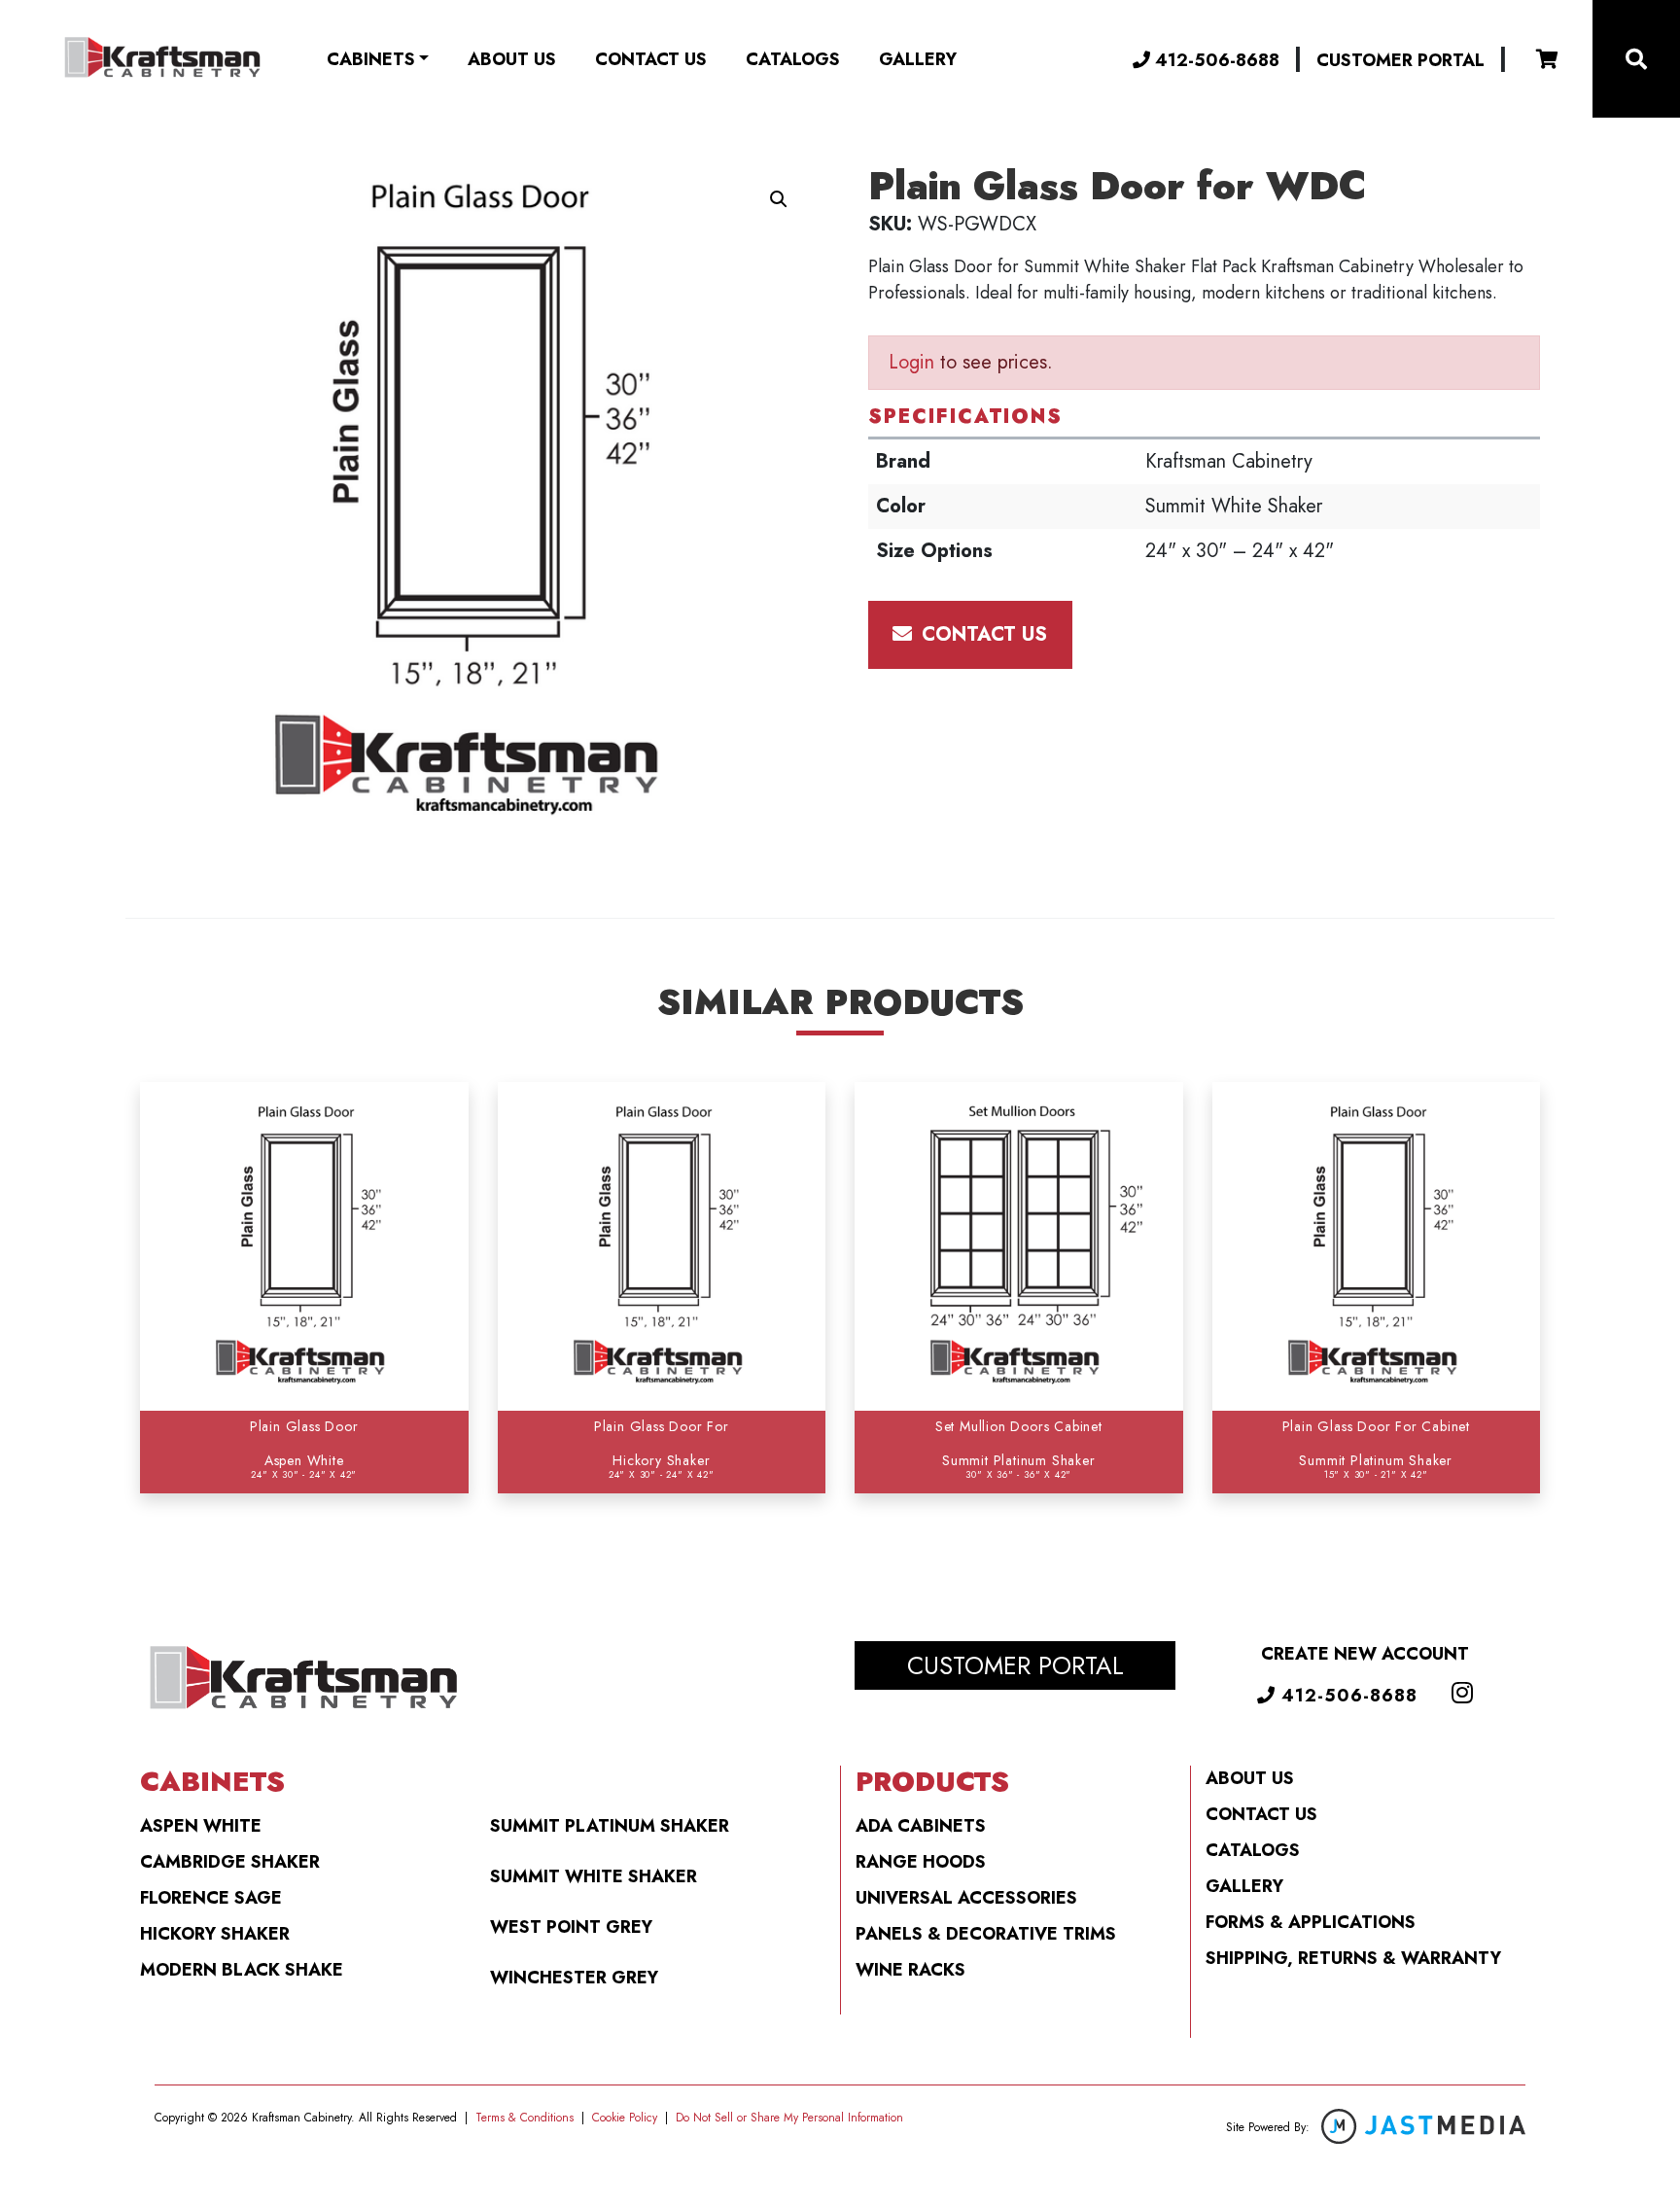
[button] (779, 199)
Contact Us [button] (981, 634)
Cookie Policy (625, 2118)
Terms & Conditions (525, 2118)
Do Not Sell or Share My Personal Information (789, 2118)
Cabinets (371, 59)
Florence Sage (211, 1898)
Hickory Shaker (215, 1934)
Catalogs (793, 59)
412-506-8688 (1215, 60)
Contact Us (651, 59)
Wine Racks (910, 1970)
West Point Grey (571, 1927)
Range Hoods (921, 1862)
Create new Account (1365, 1654)
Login (911, 362)
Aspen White (201, 1826)
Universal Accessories (966, 1898)
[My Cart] (1547, 59)
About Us (512, 59)
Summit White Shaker (594, 1876)
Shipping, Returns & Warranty (1353, 1958)
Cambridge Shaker (230, 1862)
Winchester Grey (574, 1978)
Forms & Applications (1311, 1922)
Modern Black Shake (242, 1970)
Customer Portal (1400, 60)
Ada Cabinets (921, 1826)
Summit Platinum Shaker (610, 1826)
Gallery (918, 59)
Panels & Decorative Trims (986, 1934)
